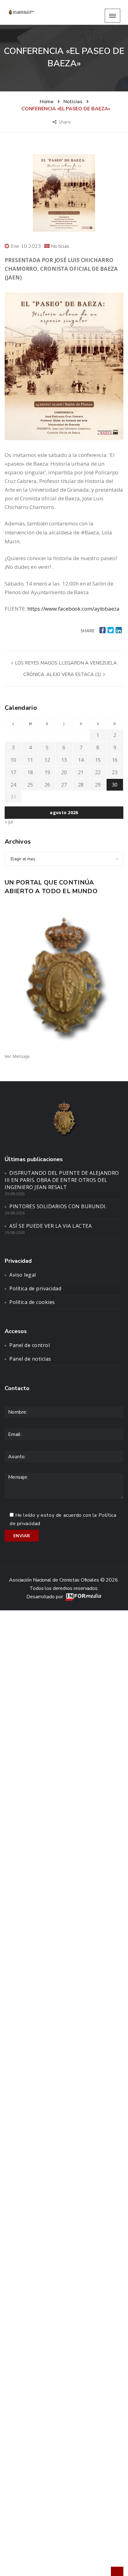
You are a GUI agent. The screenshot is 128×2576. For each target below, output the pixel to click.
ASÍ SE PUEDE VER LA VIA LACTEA (50, 1226)
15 (98, 760)
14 (81, 760)
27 (64, 785)
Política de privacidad (35, 1288)
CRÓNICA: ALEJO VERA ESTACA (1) (63, 674)
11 (30, 760)
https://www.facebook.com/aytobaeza (73, 609)
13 (64, 760)
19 (47, 772)
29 (98, 785)
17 (13, 772)
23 (115, 772)
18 (30, 772)
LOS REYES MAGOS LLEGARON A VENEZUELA (65, 663)
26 (47, 785)
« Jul (9, 822)
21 (81, 772)
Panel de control (30, 1345)
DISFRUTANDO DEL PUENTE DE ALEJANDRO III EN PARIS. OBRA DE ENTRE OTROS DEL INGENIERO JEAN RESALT (62, 1180)
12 (47, 760)
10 (13, 760)
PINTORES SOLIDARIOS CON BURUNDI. (58, 1206)
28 (81, 785)
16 (115, 760)
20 (64, 772)
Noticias (60, 246)
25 (30, 785)
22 (98, 772)
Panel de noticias (30, 1359)
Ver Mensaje (17, 1056)
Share (65, 122)
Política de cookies (32, 1302)
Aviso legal (23, 1275)
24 (13, 785)
